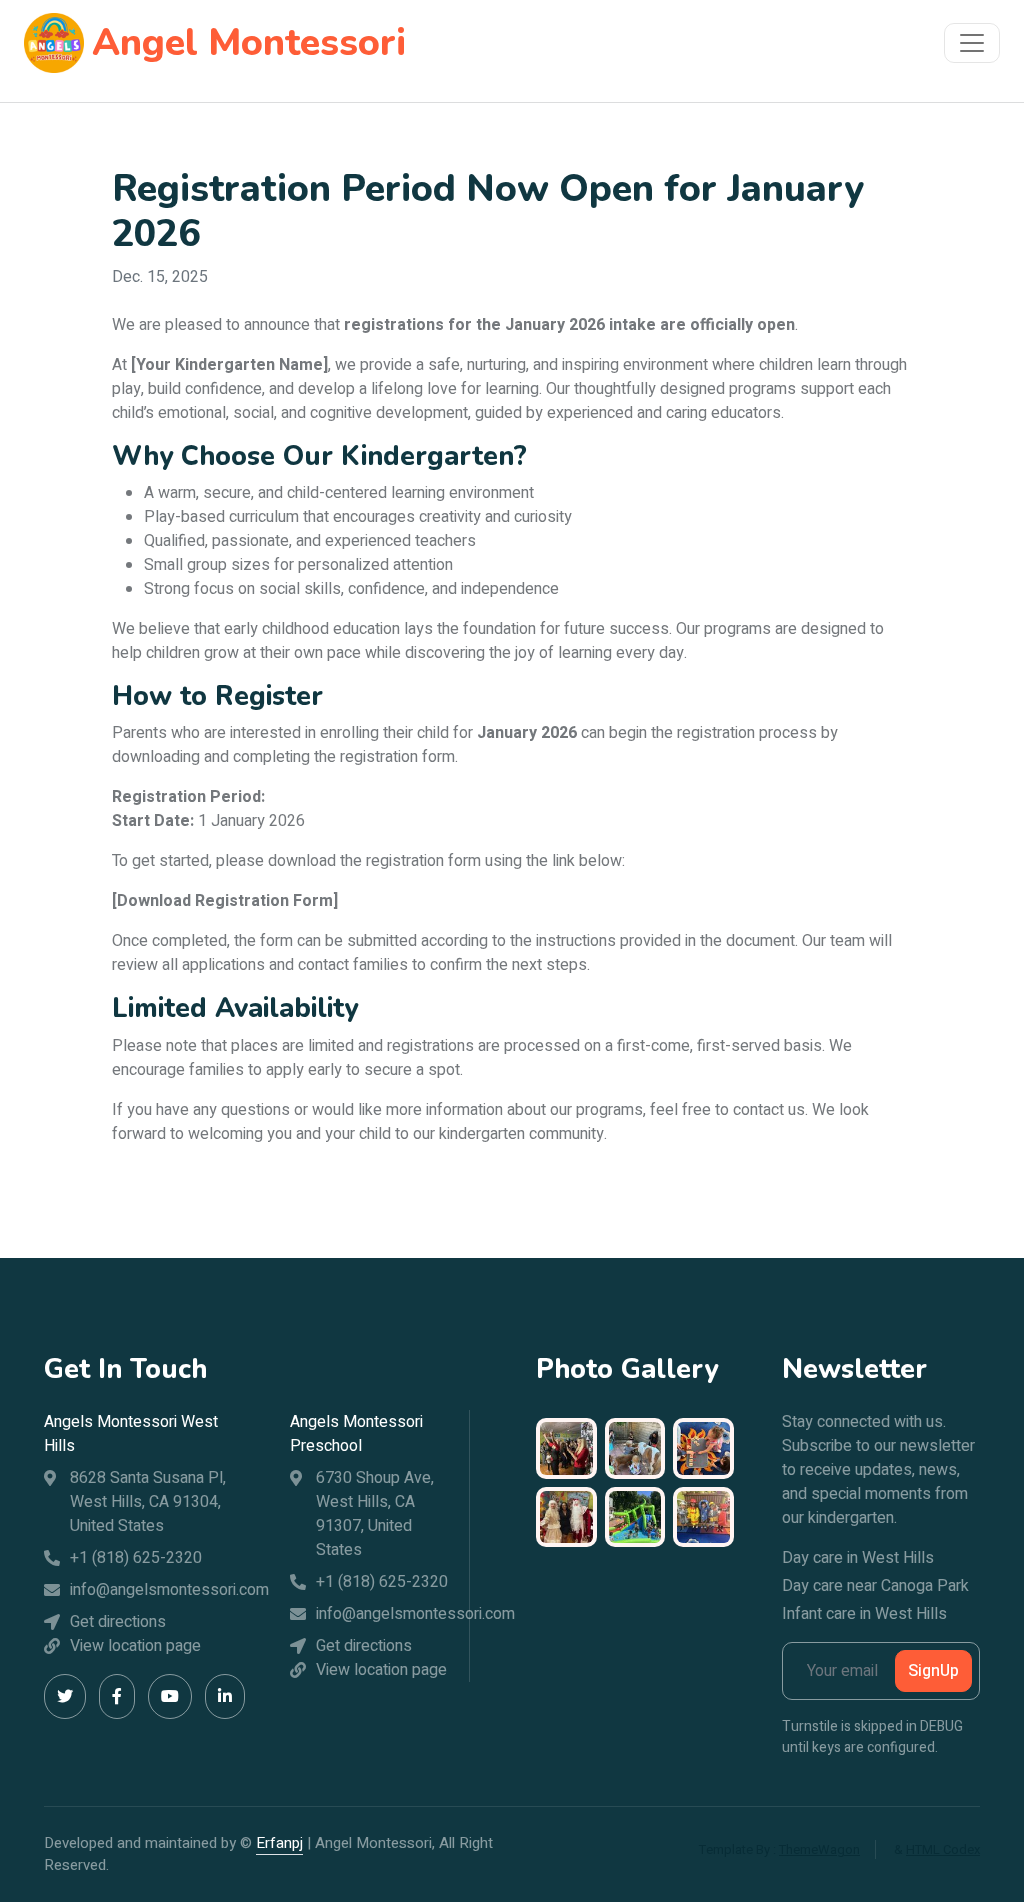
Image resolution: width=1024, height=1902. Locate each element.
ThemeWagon (819, 1849)
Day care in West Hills (858, 1558)
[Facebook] (117, 1696)
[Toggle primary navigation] (972, 43)
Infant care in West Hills (864, 1614)
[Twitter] (65, 1696)
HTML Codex (943, 1849)
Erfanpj (279, 1843)
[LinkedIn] (225, 1696)
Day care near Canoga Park (875, 1586)
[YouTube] (170, 1696)
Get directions (118, 1622)
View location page (135, 1646)
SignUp (933, 1671)
